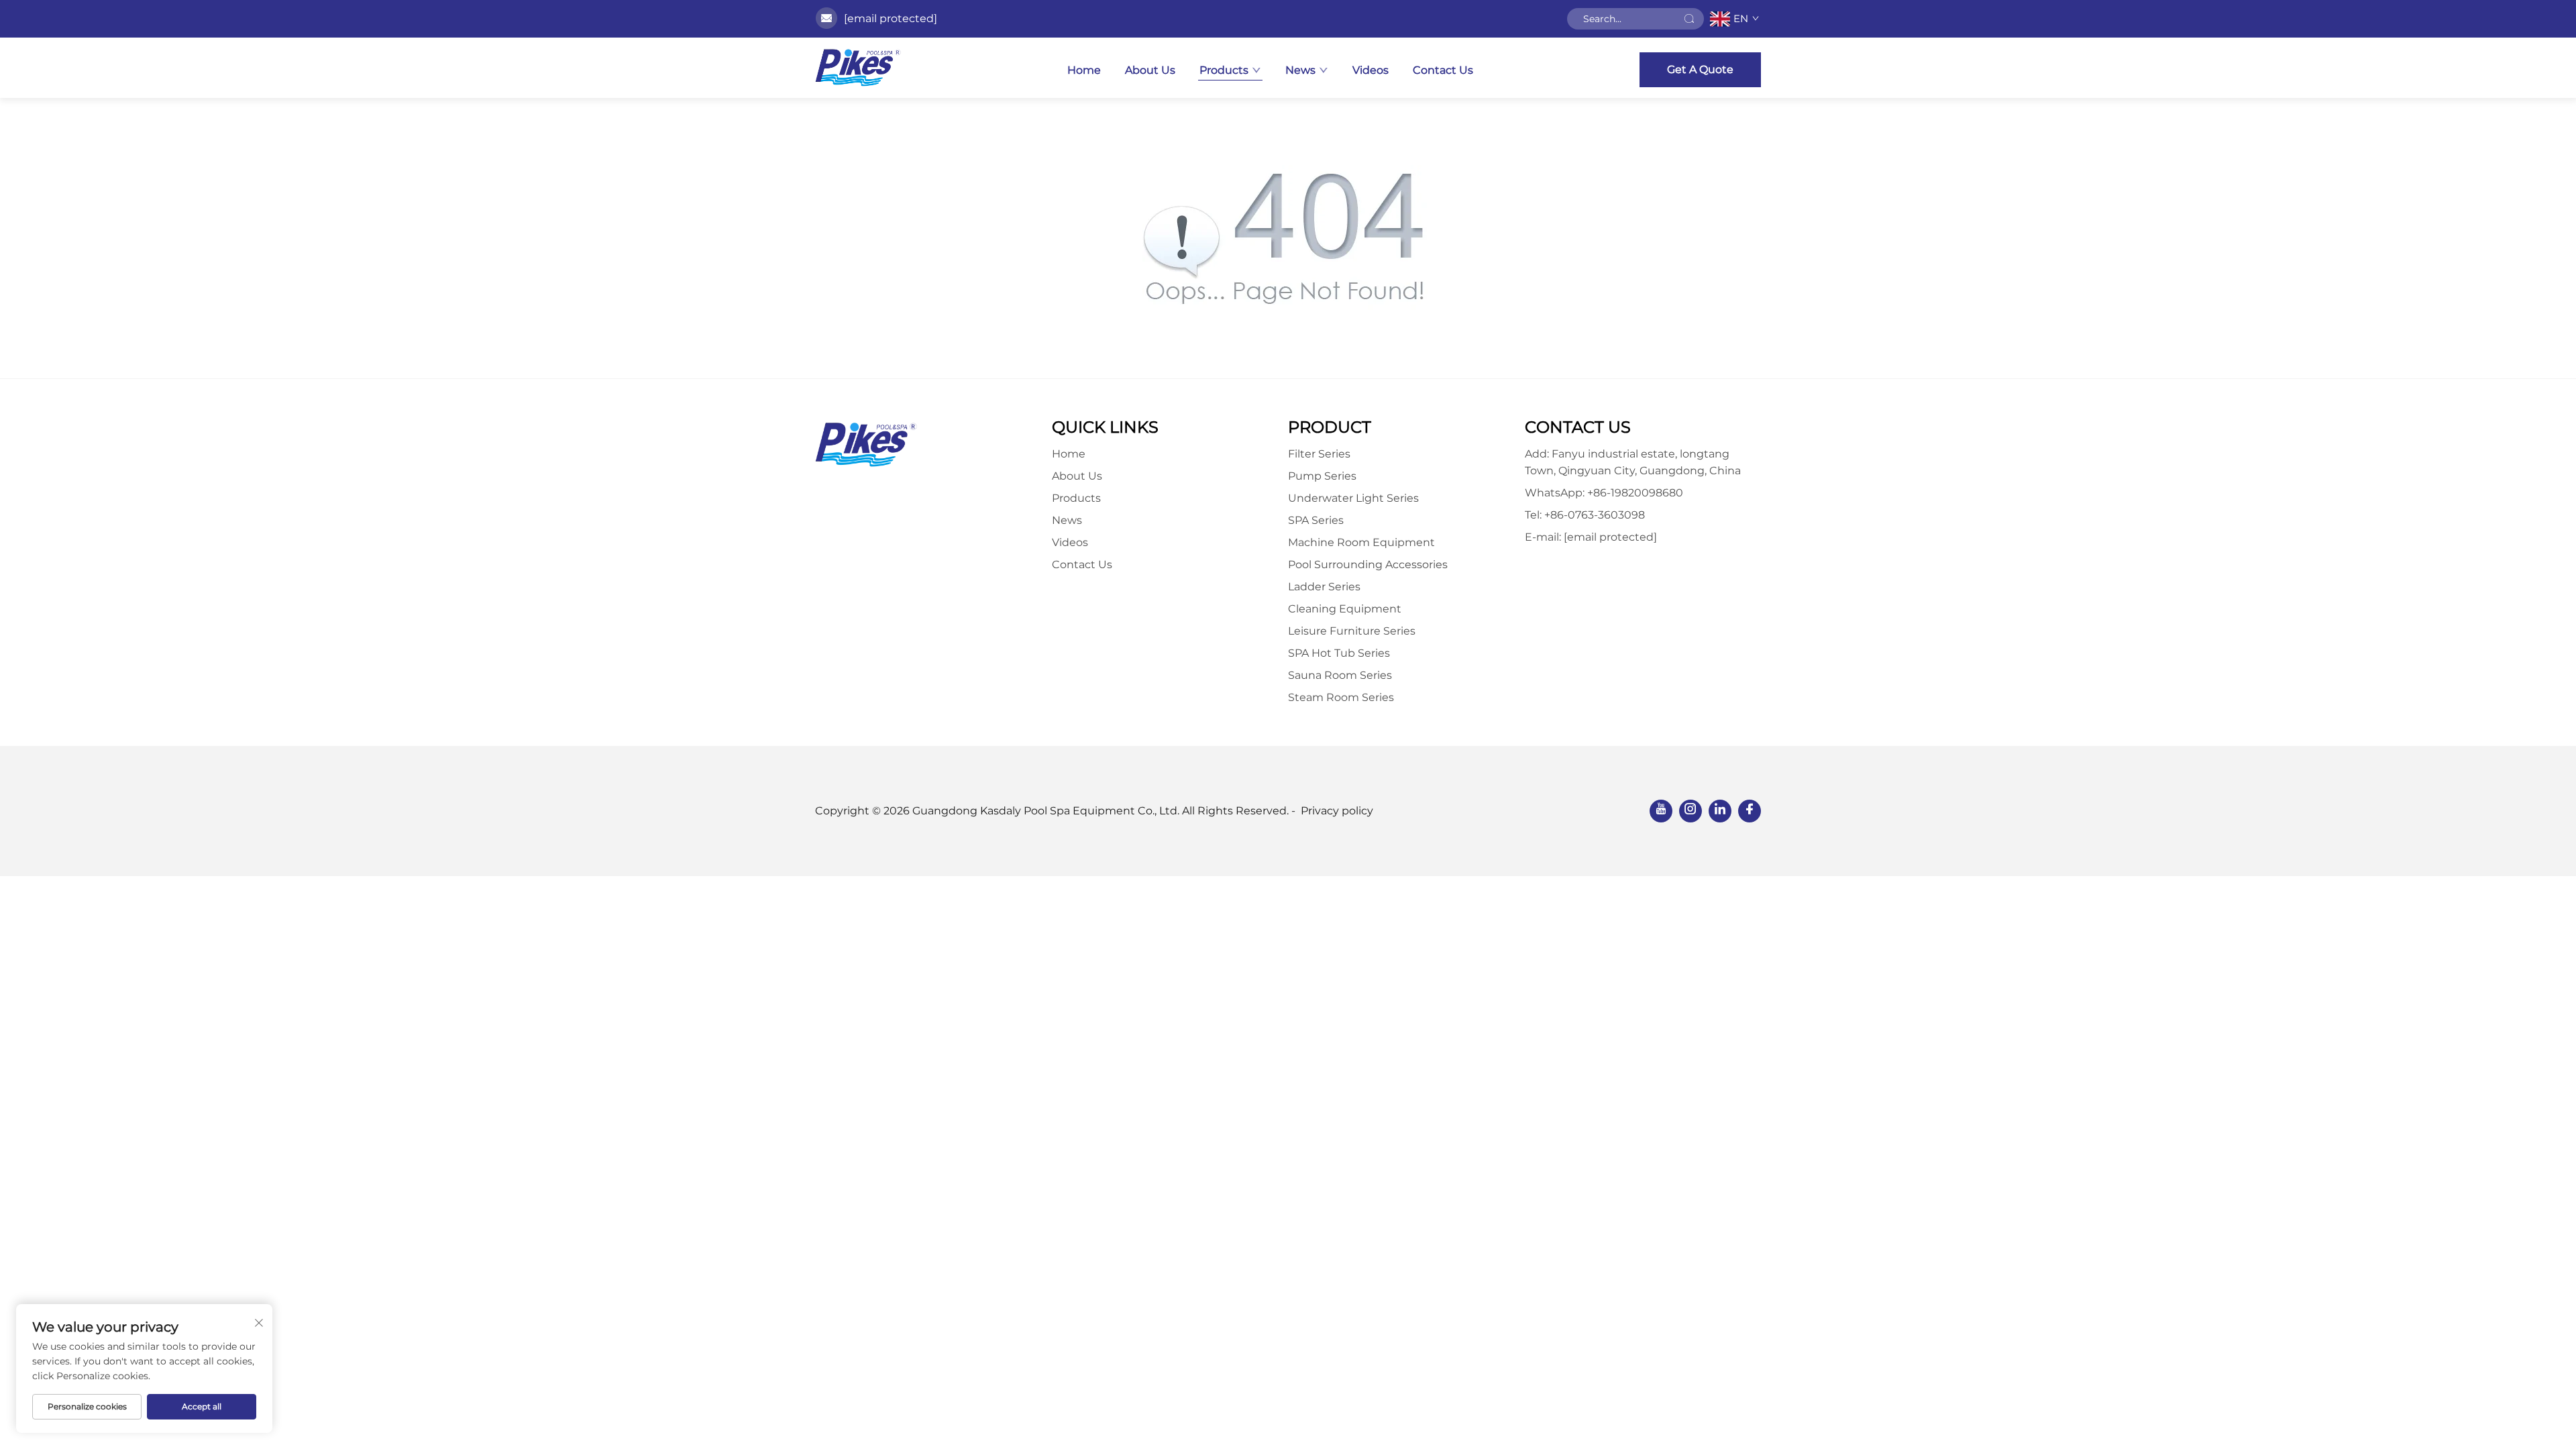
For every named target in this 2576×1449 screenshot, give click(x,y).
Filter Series (1319, 454)
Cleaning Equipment (1345, 609)
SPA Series (1316, 520)
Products (1224, 70)
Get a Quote (1700, 69)
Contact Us (1443, 70)
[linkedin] (1720, 811)
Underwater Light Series (1353, 498)
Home (1084, 70)
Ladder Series (1324, 587)
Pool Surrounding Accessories (1368, 565)
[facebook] (1750, 811)
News (1300, 70)
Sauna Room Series (1340, 675)
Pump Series (1322, 476)
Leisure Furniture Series (1352, 631)
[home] (858, 68)
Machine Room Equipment (1361, 542)
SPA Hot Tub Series (1339, 653)
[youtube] (1661, 811)
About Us (1150, 70)
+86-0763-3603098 (1595, 515)
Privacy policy (1337, 811)
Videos (1371, 70)
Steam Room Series (1341, 697)
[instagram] (1690, 811)
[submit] (1689, 19)
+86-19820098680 (1635, 493)
